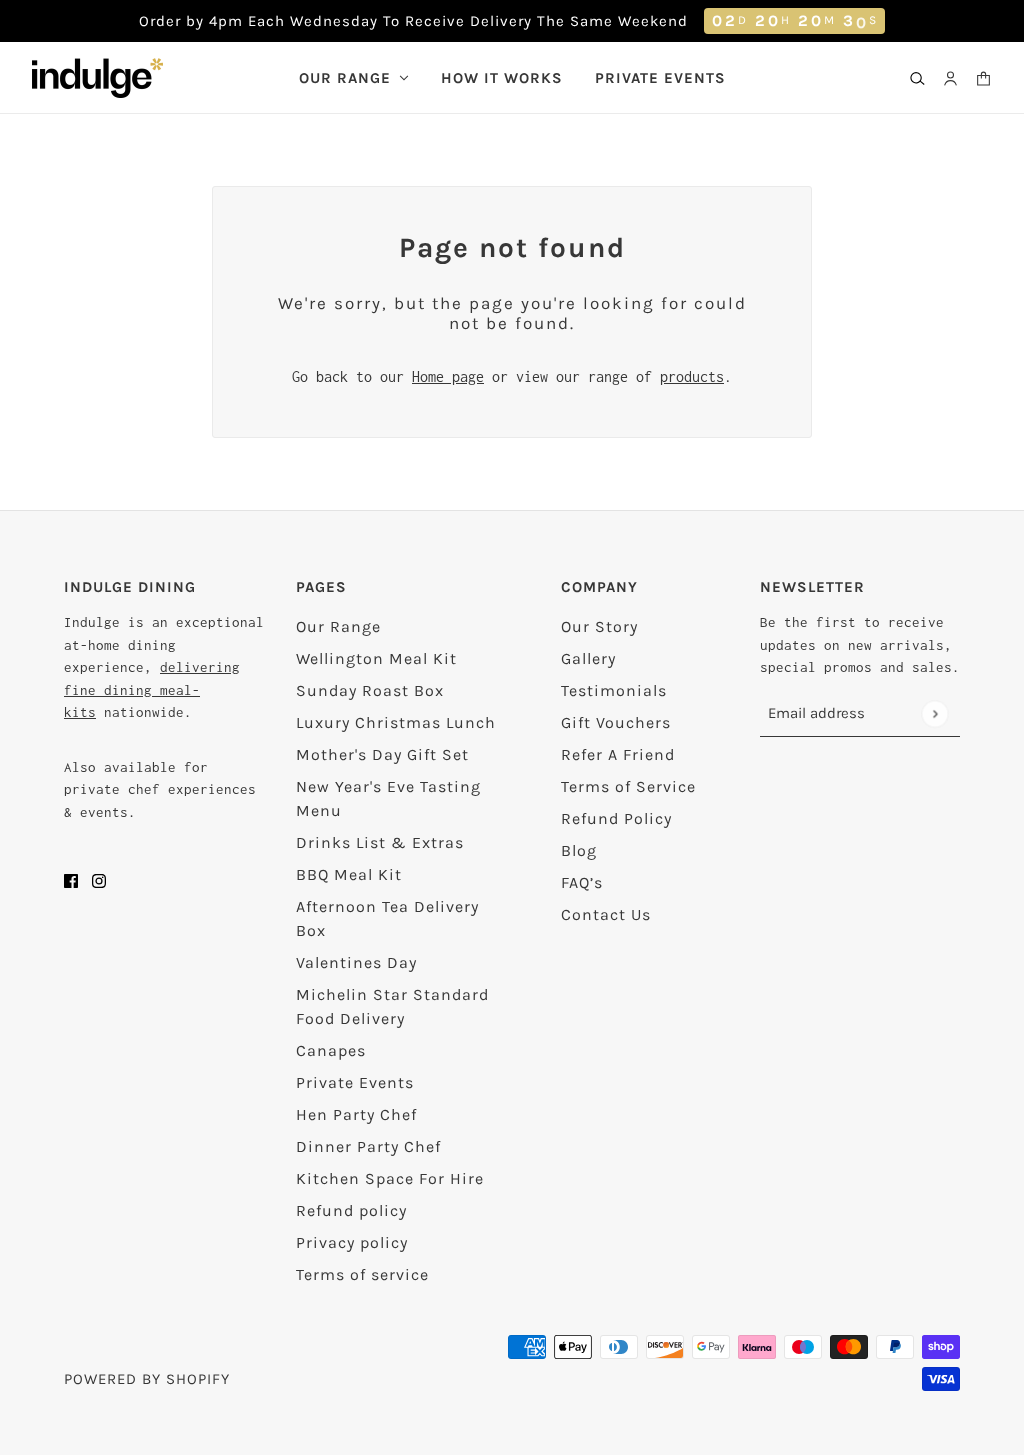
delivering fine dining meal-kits (152, 689)
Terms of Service (628, 786)
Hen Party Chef (356, 1114)
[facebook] (71, 880)
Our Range (338, 626)
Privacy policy (352, 1242)
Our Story (599, 626)
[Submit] (934, 713)
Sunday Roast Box (370, 690)
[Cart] (983, 78)
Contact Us (606, 914)
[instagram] (99, 880)
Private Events (355, 1082)
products (692, 376)
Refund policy (351, 1210)
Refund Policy (616, 818)
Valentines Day (356, 962)
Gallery (588, 658)
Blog (579, 850)
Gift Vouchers (616, 722)
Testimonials (614, 690)
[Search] (917, 78)
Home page (448, 376)
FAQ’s (582, 882)
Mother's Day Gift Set (382, 754)
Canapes (331, 1050)
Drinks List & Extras (380, 842)
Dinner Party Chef (368, 1146)
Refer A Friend (618, 754)
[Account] (950, 78)
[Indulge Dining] (97, 78)
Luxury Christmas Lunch (396, 722)
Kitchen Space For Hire (390, 1178)
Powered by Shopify (147, 1379)
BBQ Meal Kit (349, 874)
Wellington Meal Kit (376, 658)
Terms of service (362, 1274)
